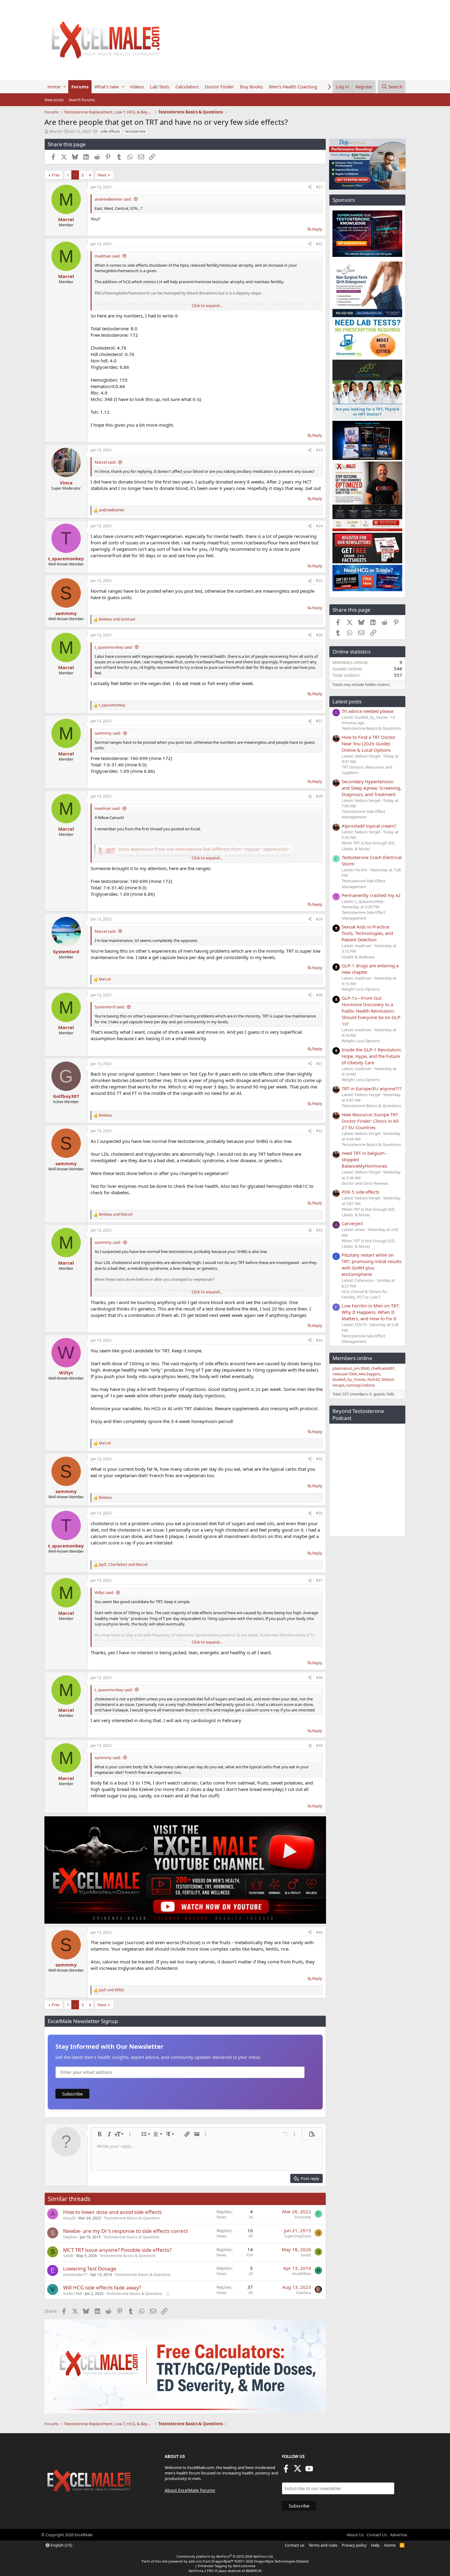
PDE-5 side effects (360, 1192)
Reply (317, 229)
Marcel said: (105, 462)
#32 (319, 1131)
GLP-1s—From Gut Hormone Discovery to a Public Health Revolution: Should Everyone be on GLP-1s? (372, 1011)
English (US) (61, 2545)
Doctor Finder (219, 87)
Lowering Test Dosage (90, 2268)
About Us (355, 2535)
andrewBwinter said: (113, 199)
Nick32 (373, 1379)
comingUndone (360, 1385)
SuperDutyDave (298, 2236)
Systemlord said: (110, 1007)
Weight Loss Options (361, 989)
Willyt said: (104, 1592)
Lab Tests (160, 87)
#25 (319, 581)
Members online (352, 1358)
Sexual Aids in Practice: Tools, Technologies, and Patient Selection (367, 933)
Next (102, 175)
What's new (107, 87)
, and (123, 1565)
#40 (319, 1932)
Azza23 (69, 2218)
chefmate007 (383, 1368)
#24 (319, 526)
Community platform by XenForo (225, 2556)
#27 (319, 721)
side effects (110, 131)
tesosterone (135, 131)
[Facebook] (286, 2470)
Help (375, 2545)
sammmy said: (108, 733)
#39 (319, 1746)
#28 (319, 796)
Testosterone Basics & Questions (132, 2218)
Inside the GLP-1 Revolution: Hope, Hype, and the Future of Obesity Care (372, 1056)
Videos (137, 87)
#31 (319, 1064)
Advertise (399, 2535)
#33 (319, 1230)
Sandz (68, 2256)
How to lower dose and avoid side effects (112, 2212)
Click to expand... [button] (207, 306)
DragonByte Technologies (275, 2561)
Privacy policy (354, 2545)
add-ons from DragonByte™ (211, 2561)
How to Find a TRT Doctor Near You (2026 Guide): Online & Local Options (369, 743)
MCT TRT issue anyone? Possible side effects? (117, 2250)
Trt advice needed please (367, 711)
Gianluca (304, 2293)
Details (302, 2561)
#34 (319, 1340)
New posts (54, 100)
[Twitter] (298, 2470)
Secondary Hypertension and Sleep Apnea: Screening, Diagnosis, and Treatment (371, 788)
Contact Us (377, 2535)
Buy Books (251, 87)
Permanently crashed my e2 (371, 895)
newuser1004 (345, 1374)
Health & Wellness (358, 957)
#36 (319, 1513)
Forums (80, 87)
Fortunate (303, 2217)
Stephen (70, 2237)
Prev (56, 175)
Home (54, 87)
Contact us (294, 2545)
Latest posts (347, 701)
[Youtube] (309, 2470)
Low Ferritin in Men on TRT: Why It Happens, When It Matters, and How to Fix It (371, 1312)
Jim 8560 (362, 1368)
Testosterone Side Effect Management (364, 814)
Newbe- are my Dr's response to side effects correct (126, 2231)
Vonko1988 (73, 2294)
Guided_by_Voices (349, 1379)
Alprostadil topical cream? (369, 826)
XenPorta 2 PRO (201, 2571)
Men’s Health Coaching (293, 87)
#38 (319, 1678)
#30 (319, 995)
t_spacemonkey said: (114, 647)
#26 (319, 635)
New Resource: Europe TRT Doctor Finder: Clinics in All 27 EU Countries (370, 1121)
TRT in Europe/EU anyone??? (372, 1088)
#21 (319, 187)
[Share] (310, 187)
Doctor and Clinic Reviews (365, 1183)
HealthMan (302, 2274)
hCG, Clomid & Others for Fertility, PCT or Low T (365, 1294)
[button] (64, 87)
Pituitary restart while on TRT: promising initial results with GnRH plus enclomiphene (372, 1264)
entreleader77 (75, 2275)
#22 (319, 244)
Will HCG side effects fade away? (102, 2287)
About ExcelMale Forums (190, 2490)
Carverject (352, 1223)
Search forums (82, 100)
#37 (319, 1580)
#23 (319, 450)
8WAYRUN (254, 2571)
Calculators (187, 87)
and (117, 619)
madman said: (107, 256)
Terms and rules (323, 2545)
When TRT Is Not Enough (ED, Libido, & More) (368, 846)
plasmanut (342, 1368)
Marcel (55, 131)
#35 (319, 1459)
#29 (319, 919)
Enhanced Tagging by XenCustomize (227, 2566)
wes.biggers (369, 1374)
